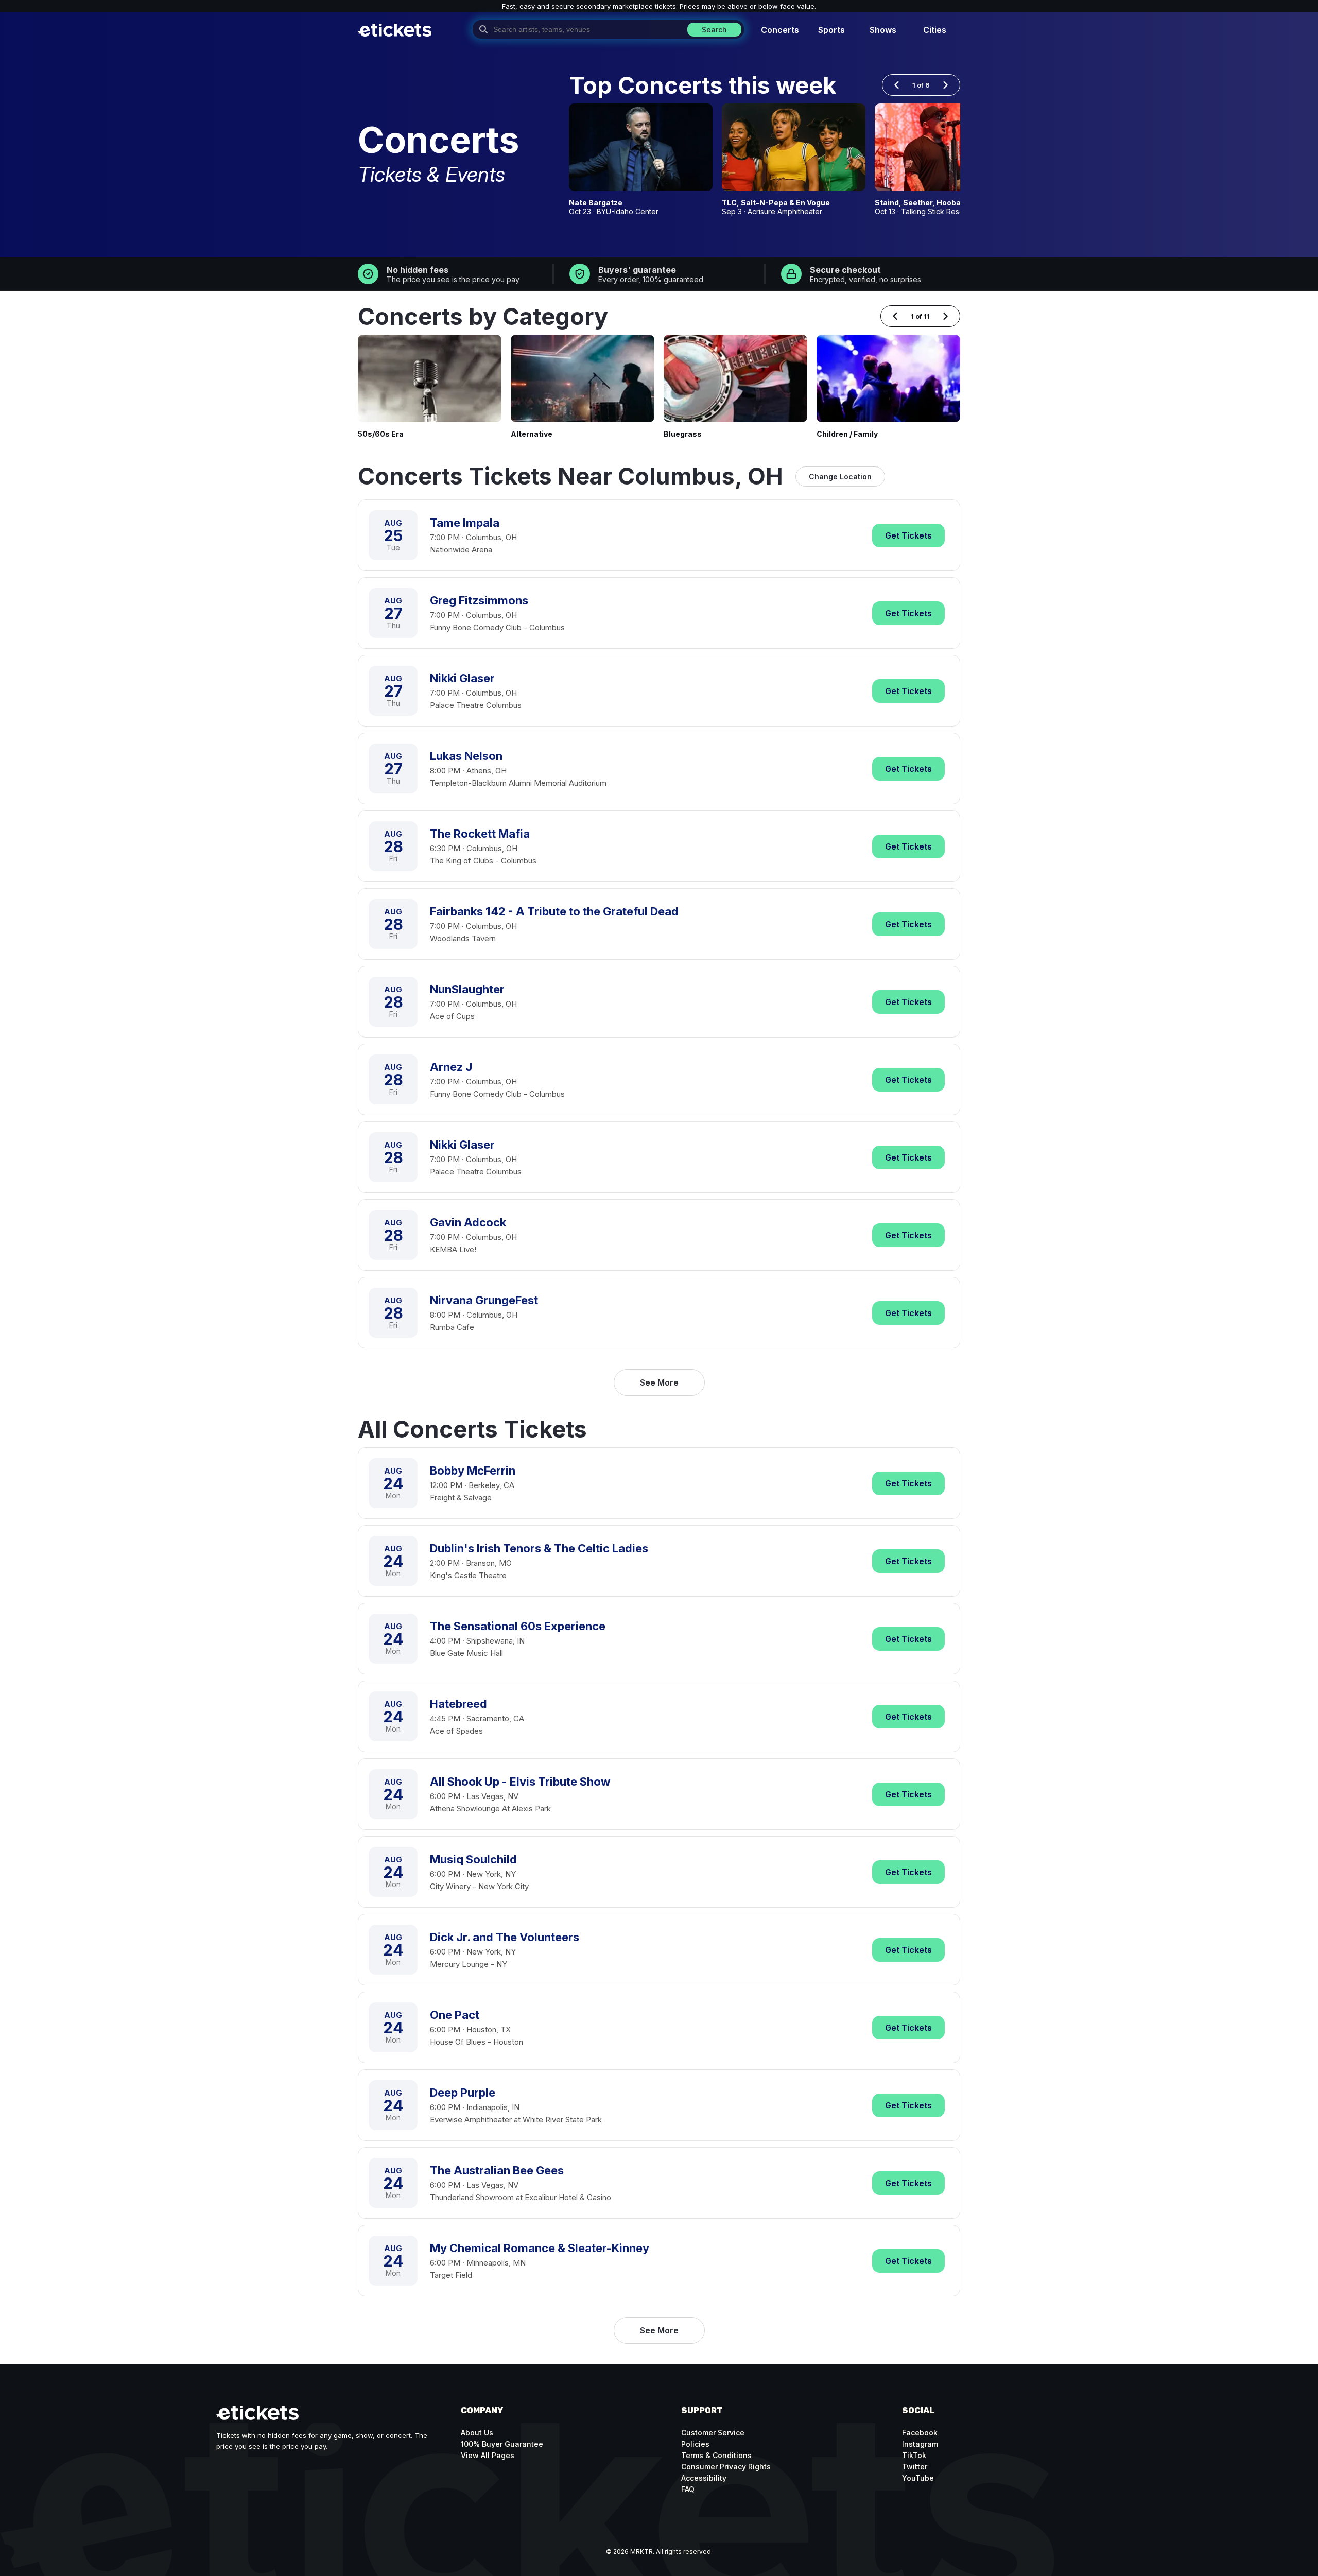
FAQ (688, 2489)
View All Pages (488, 2455)
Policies (695, 2444)
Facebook (920, 2433)
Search (714, 30)
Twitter (915, 2467)
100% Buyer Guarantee (502, 2444)
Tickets (908, 535)
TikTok (914, 2455)
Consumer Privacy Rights (726, 2467)
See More (659, 1382)
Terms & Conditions (716, 2455)
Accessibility (704, 2478)
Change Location (840, 477)
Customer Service (713, 2433)
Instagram (920, 2444)
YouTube (918, 2478)
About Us (477, 2433)
